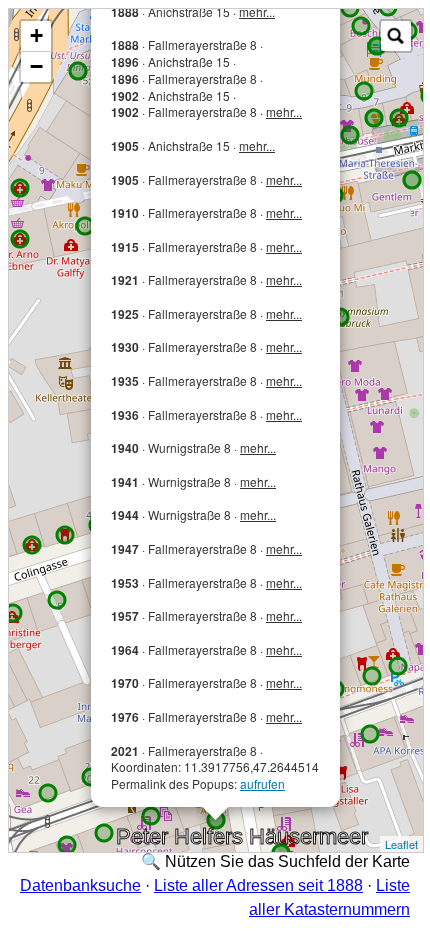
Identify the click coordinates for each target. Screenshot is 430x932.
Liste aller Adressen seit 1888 (258, 885)
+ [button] (36, 35)
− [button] (36, 66)
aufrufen (262, 783)
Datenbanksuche (80, 885)
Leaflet (401, 844)
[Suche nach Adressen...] (396, 36)
